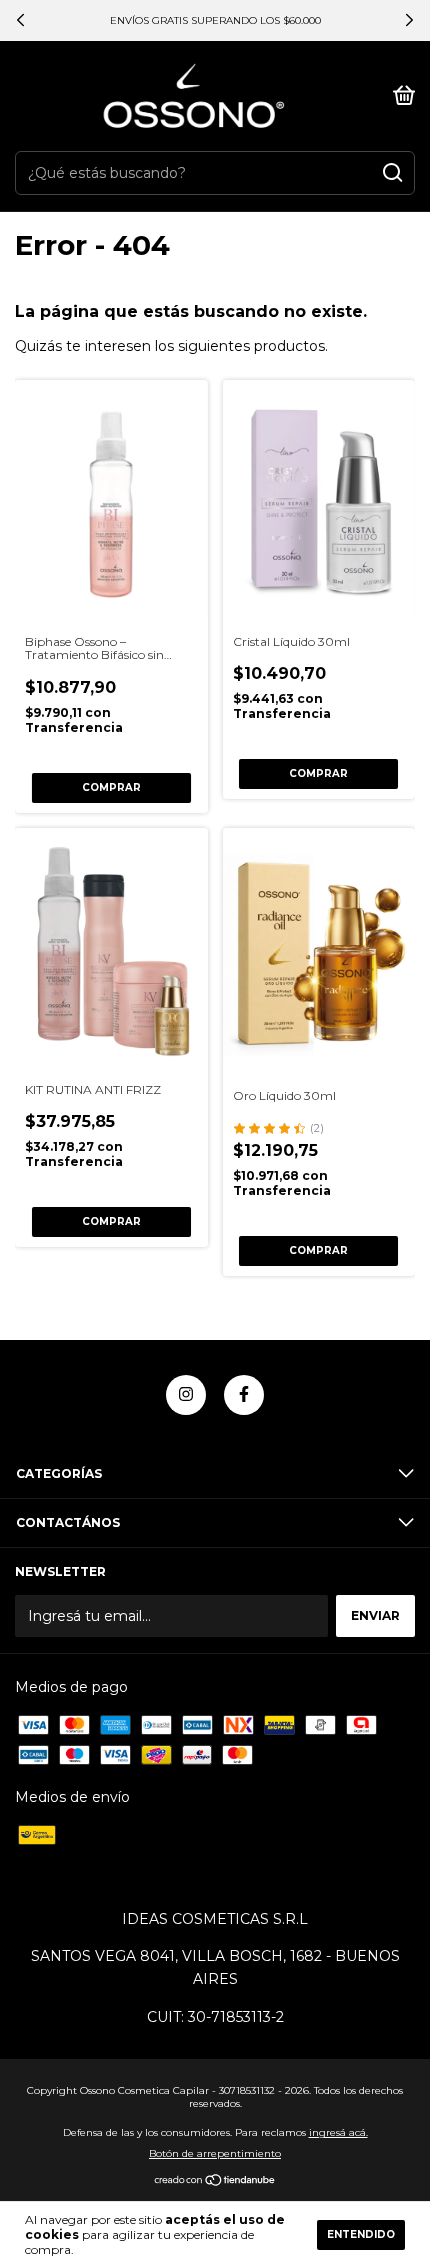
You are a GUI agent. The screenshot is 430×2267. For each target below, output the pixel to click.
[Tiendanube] (215, 2182)
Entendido (361, 2234)
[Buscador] (365, 96)
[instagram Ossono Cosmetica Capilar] (186, 1395)
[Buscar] (391, 173)
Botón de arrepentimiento (215, 2153)
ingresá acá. (338, 2132)
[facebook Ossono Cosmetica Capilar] (244, 1395)
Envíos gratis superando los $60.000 (215, 20)
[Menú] (18, 96)
